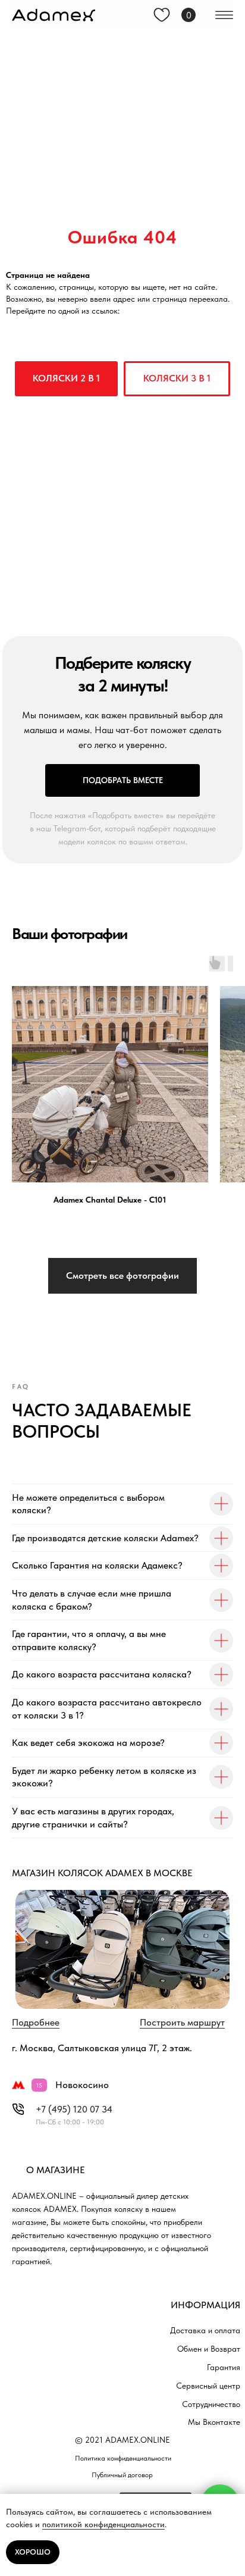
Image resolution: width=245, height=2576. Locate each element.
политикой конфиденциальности (103, 2524)
